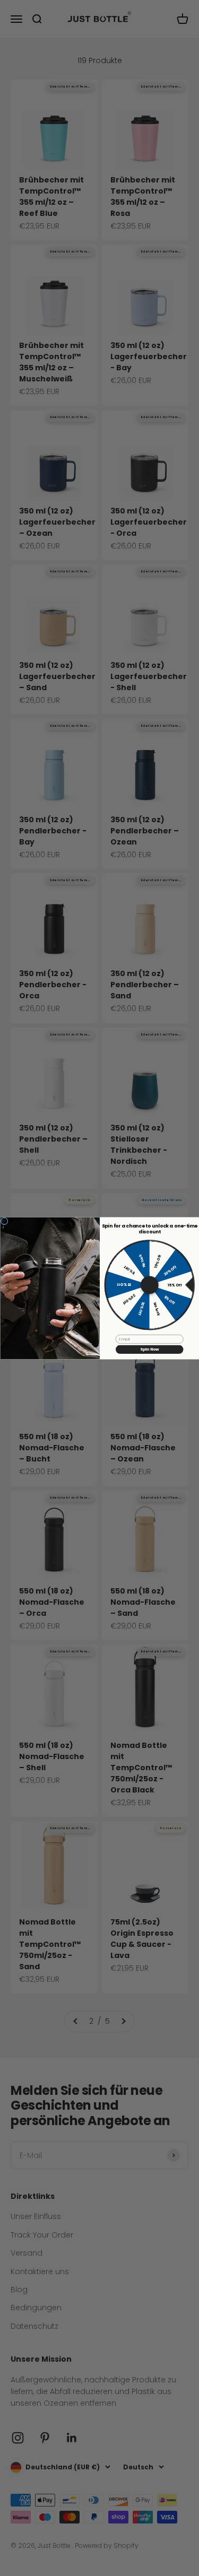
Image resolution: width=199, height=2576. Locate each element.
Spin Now (149, 1349)
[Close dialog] (4, 1221)
